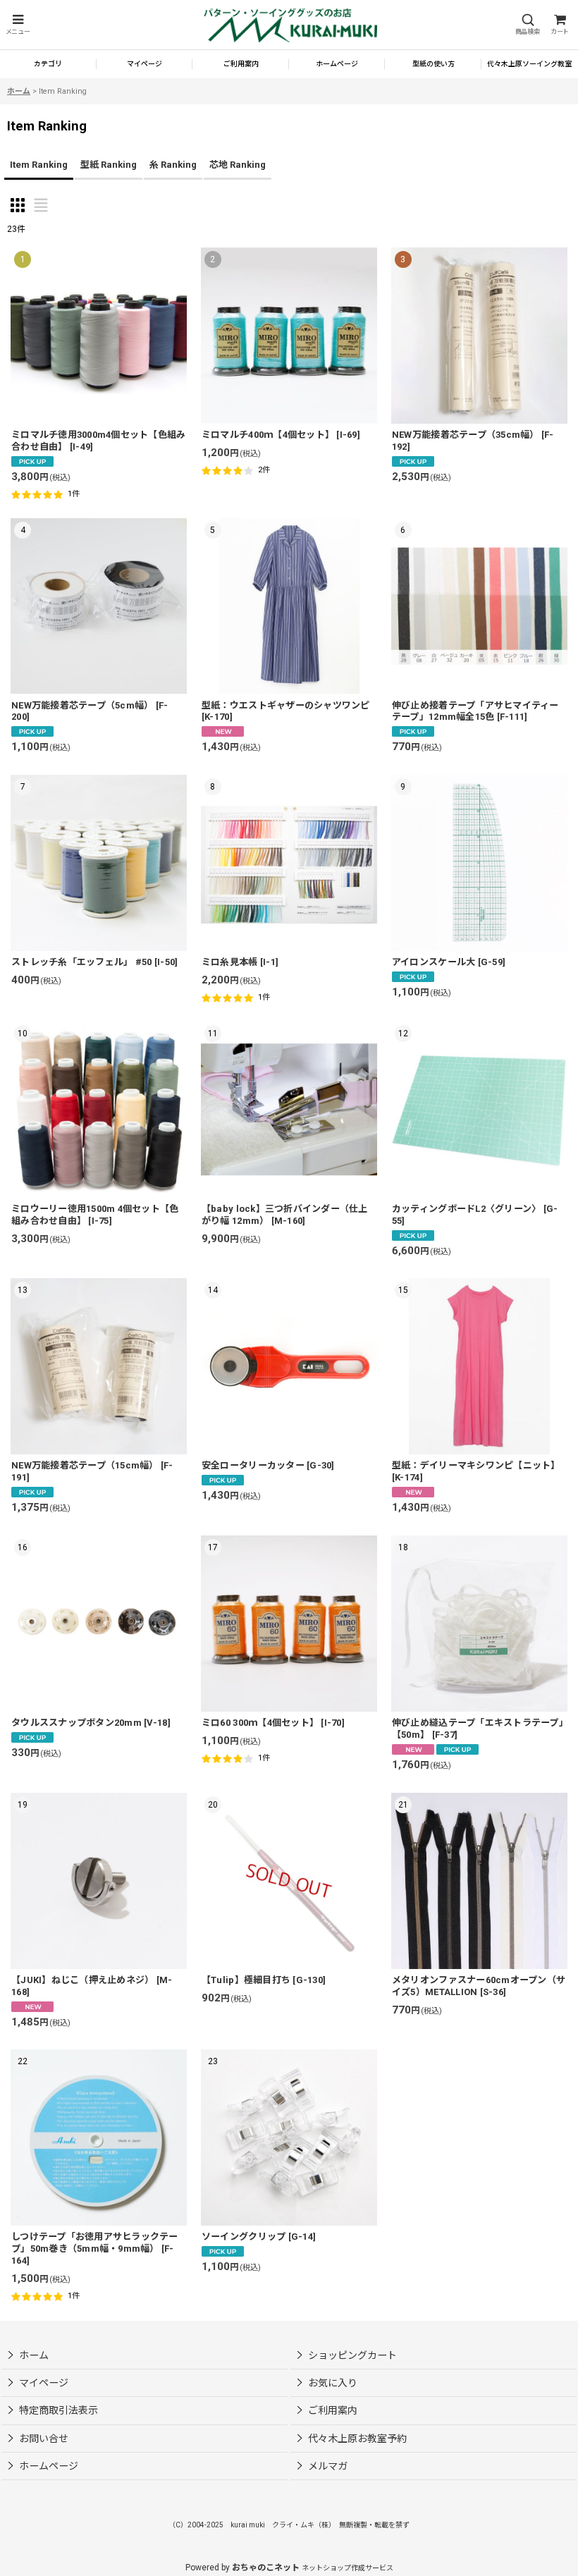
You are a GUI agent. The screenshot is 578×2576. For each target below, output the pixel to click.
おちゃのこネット (266, 2568)
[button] (18, 25)
